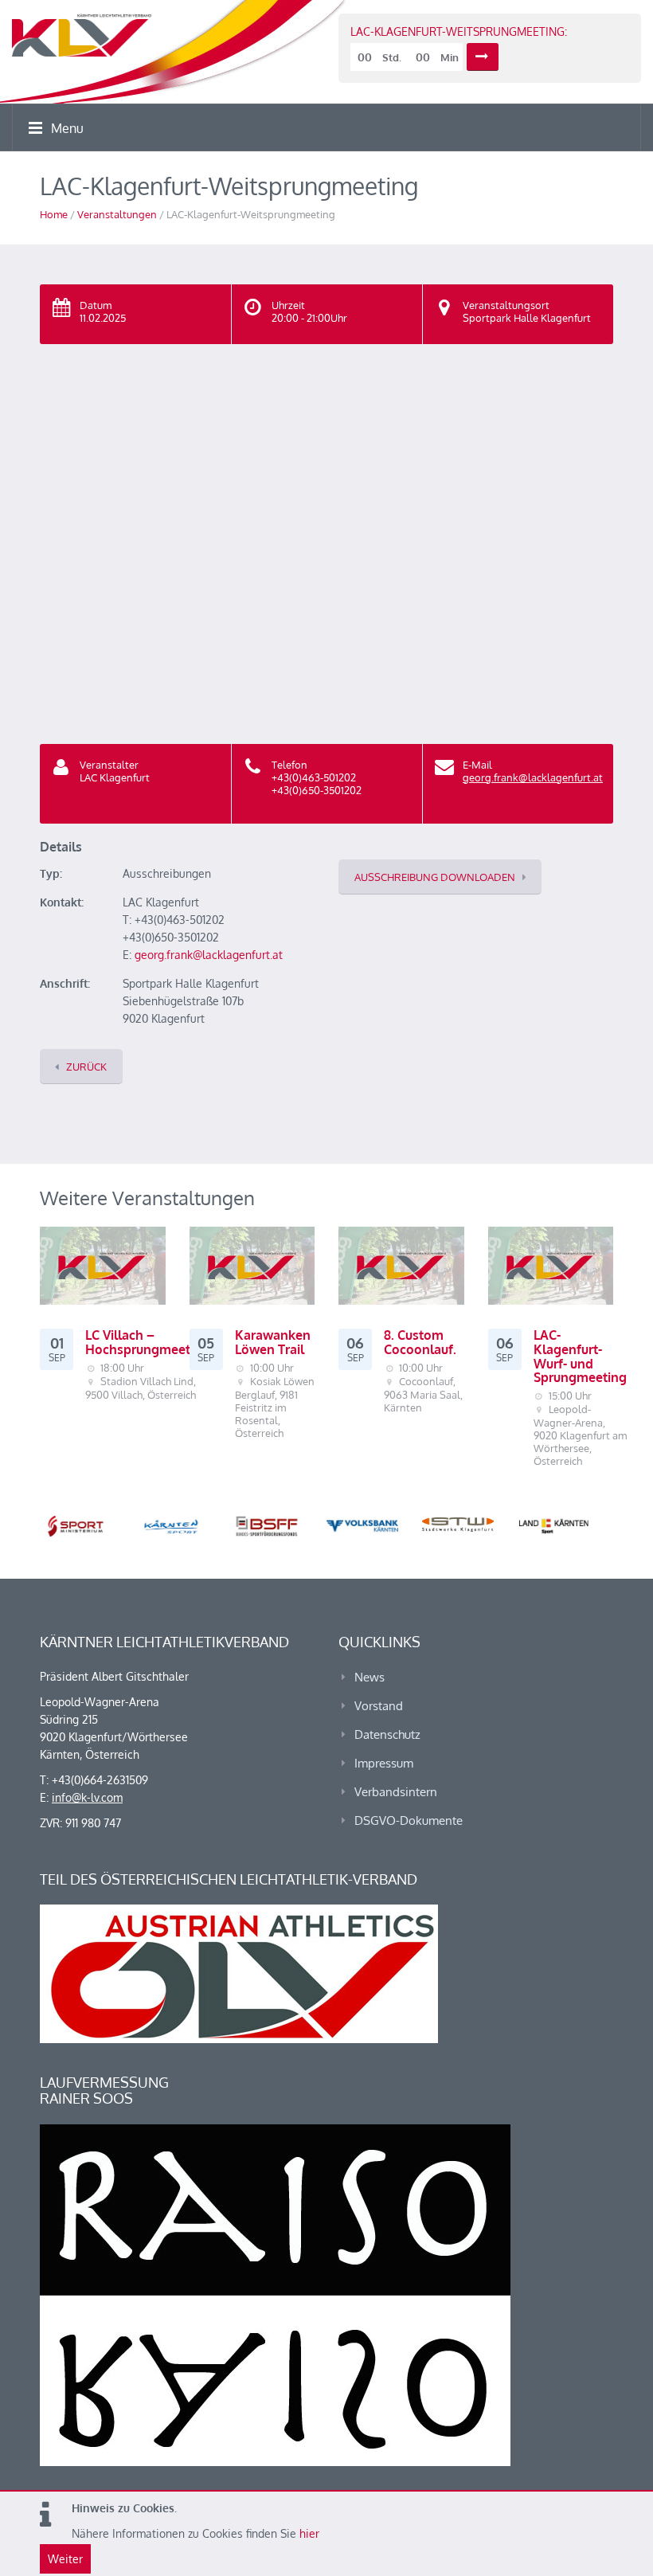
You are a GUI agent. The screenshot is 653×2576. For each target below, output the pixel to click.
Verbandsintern (396, 1792)
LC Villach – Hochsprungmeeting (147, 1342)
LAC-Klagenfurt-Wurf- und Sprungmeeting (580, 1356)
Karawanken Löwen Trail (273, 1342)
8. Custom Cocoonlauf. (420, 1342)
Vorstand (379, 1706)
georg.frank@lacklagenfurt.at (533, 777)
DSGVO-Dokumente (409, 1820)
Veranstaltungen (117, 214)
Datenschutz (387, 1734)
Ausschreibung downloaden (435, 877)
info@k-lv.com (87, 1797)
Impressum (384, 1763)
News (370, 1677)
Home (54, 214)
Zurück (86, 1067)
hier (309, 2533)
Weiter (65, 2559)
